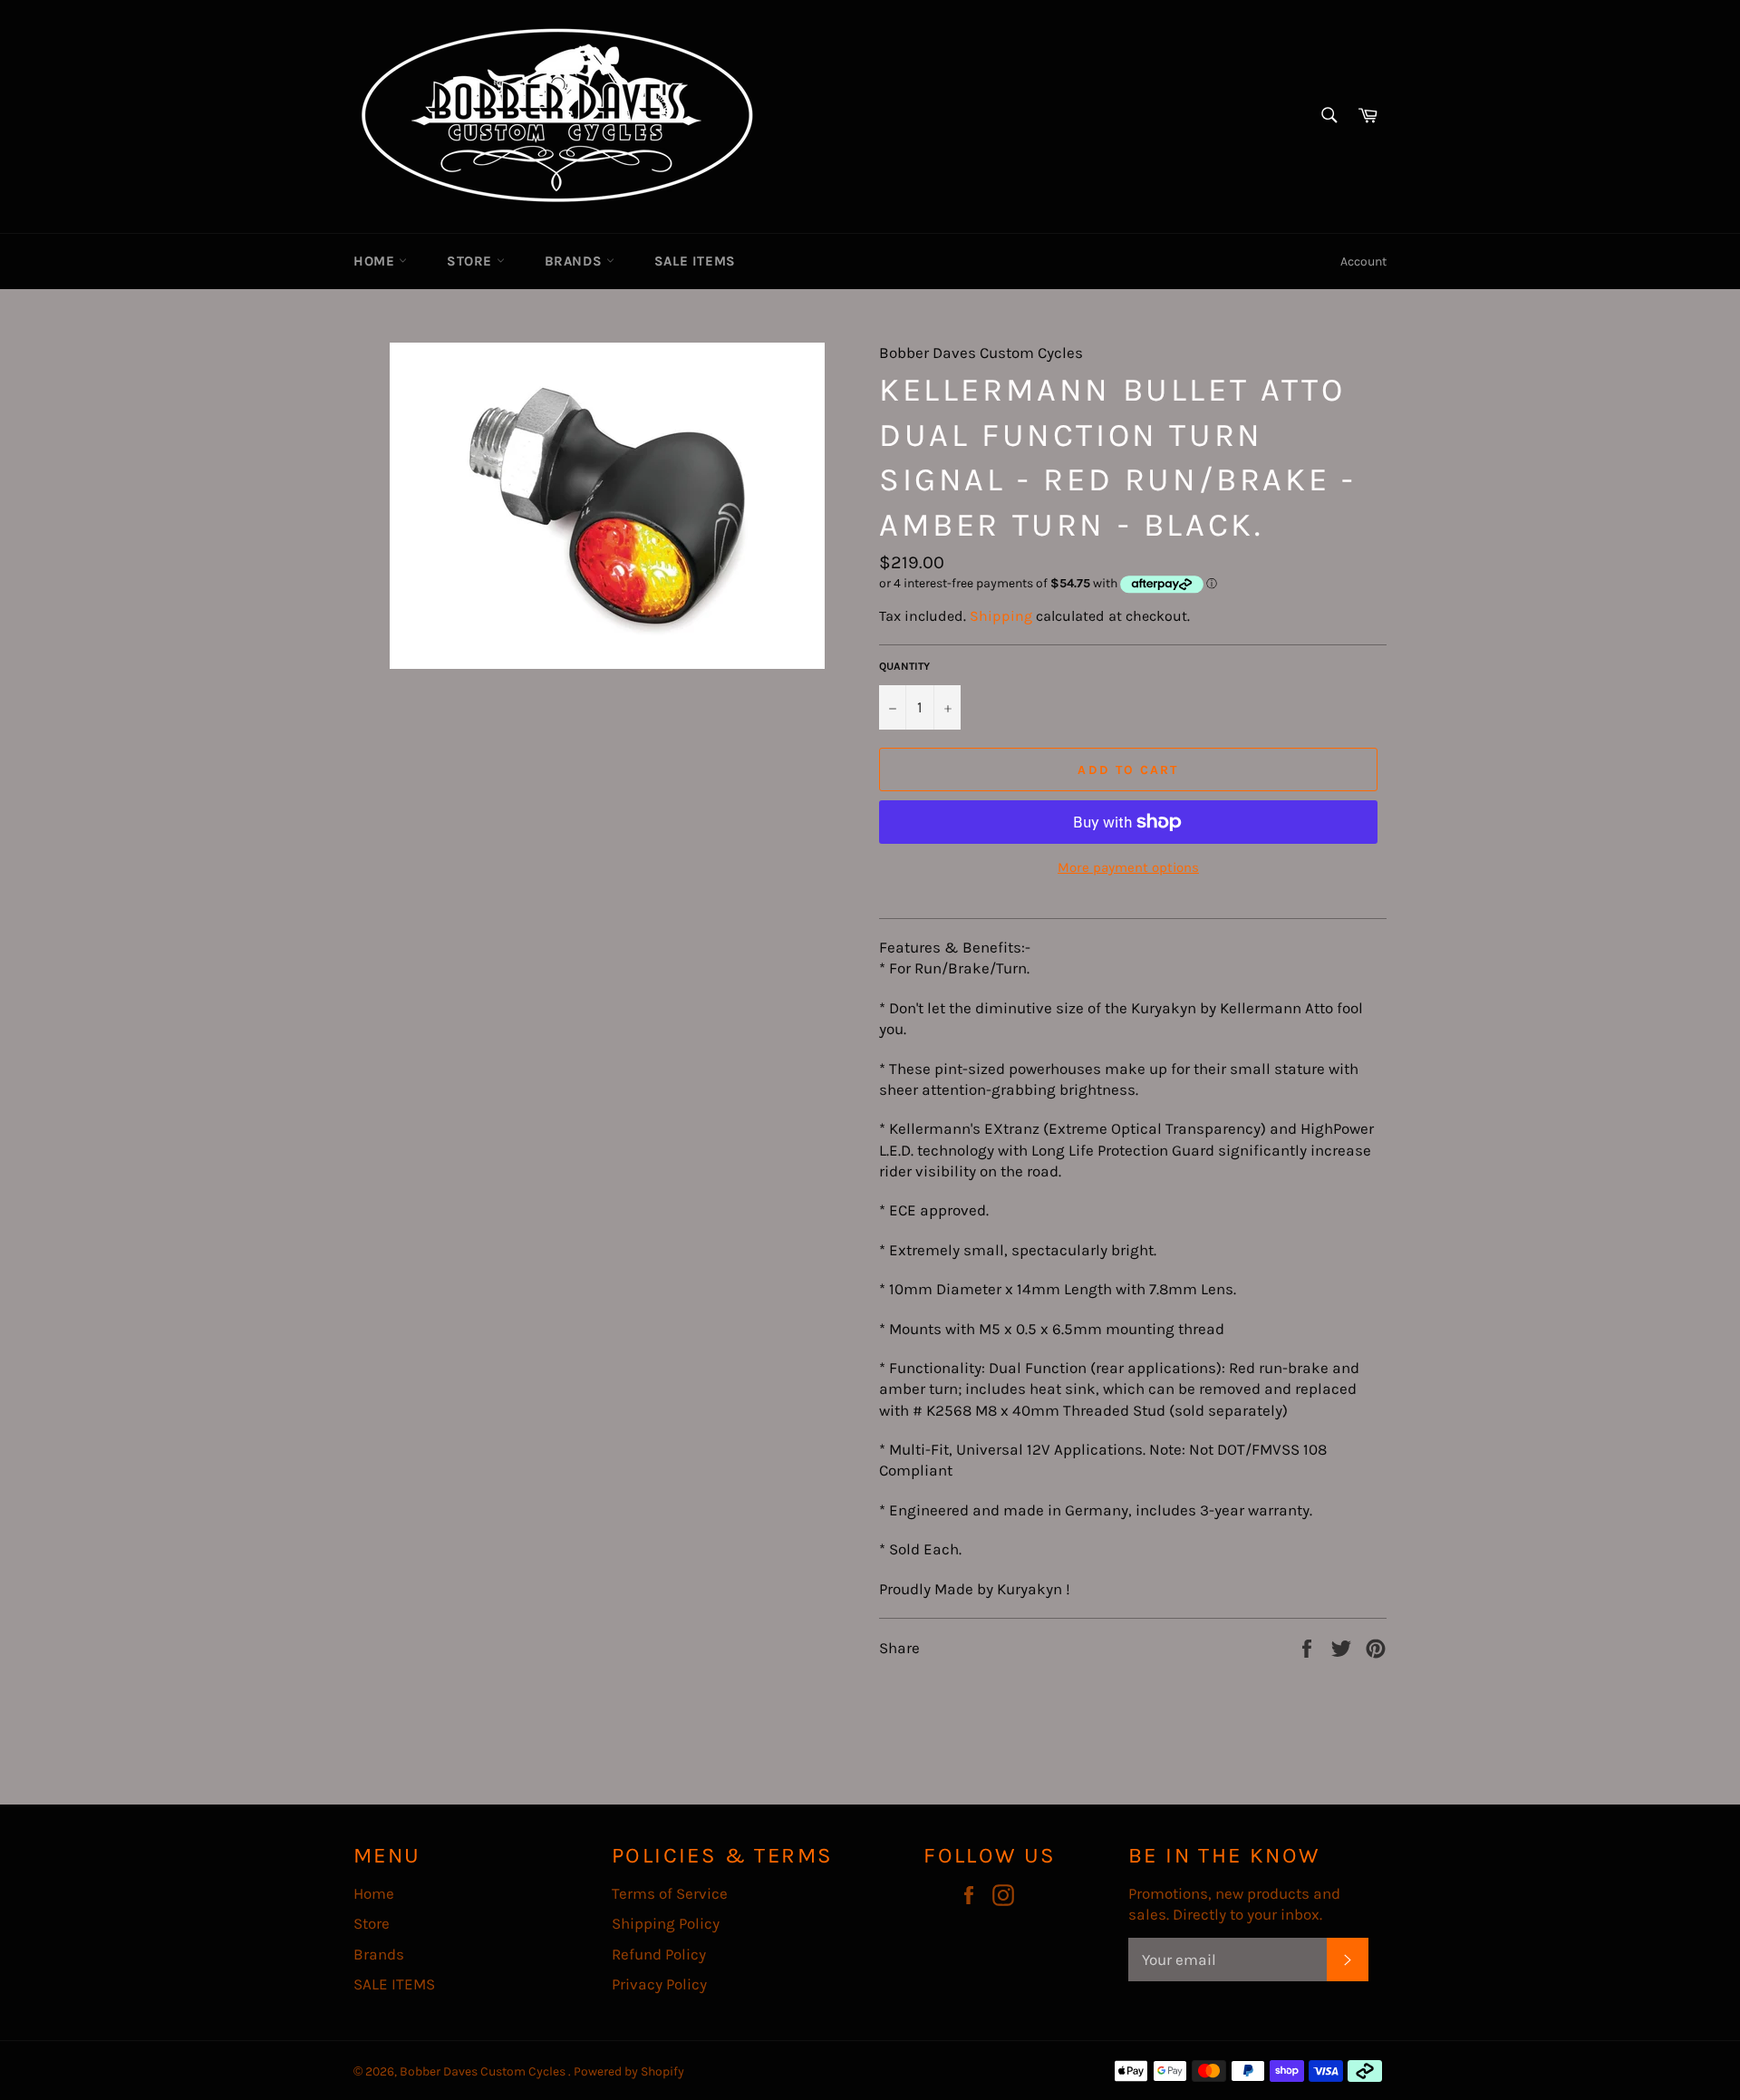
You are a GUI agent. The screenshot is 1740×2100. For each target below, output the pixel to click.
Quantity (904, 666)
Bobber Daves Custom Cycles (484, 2071)
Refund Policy (659, 1954)
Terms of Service (670, 1893)
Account (1363, 261)
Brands (575, 261)
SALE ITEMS (695, 261)
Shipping (1001, 616)
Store (472, 261)
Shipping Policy (666, 1923)
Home (376, 261)
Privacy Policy (659, 1984)
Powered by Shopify (629, 2071)
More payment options (1128, 867)
